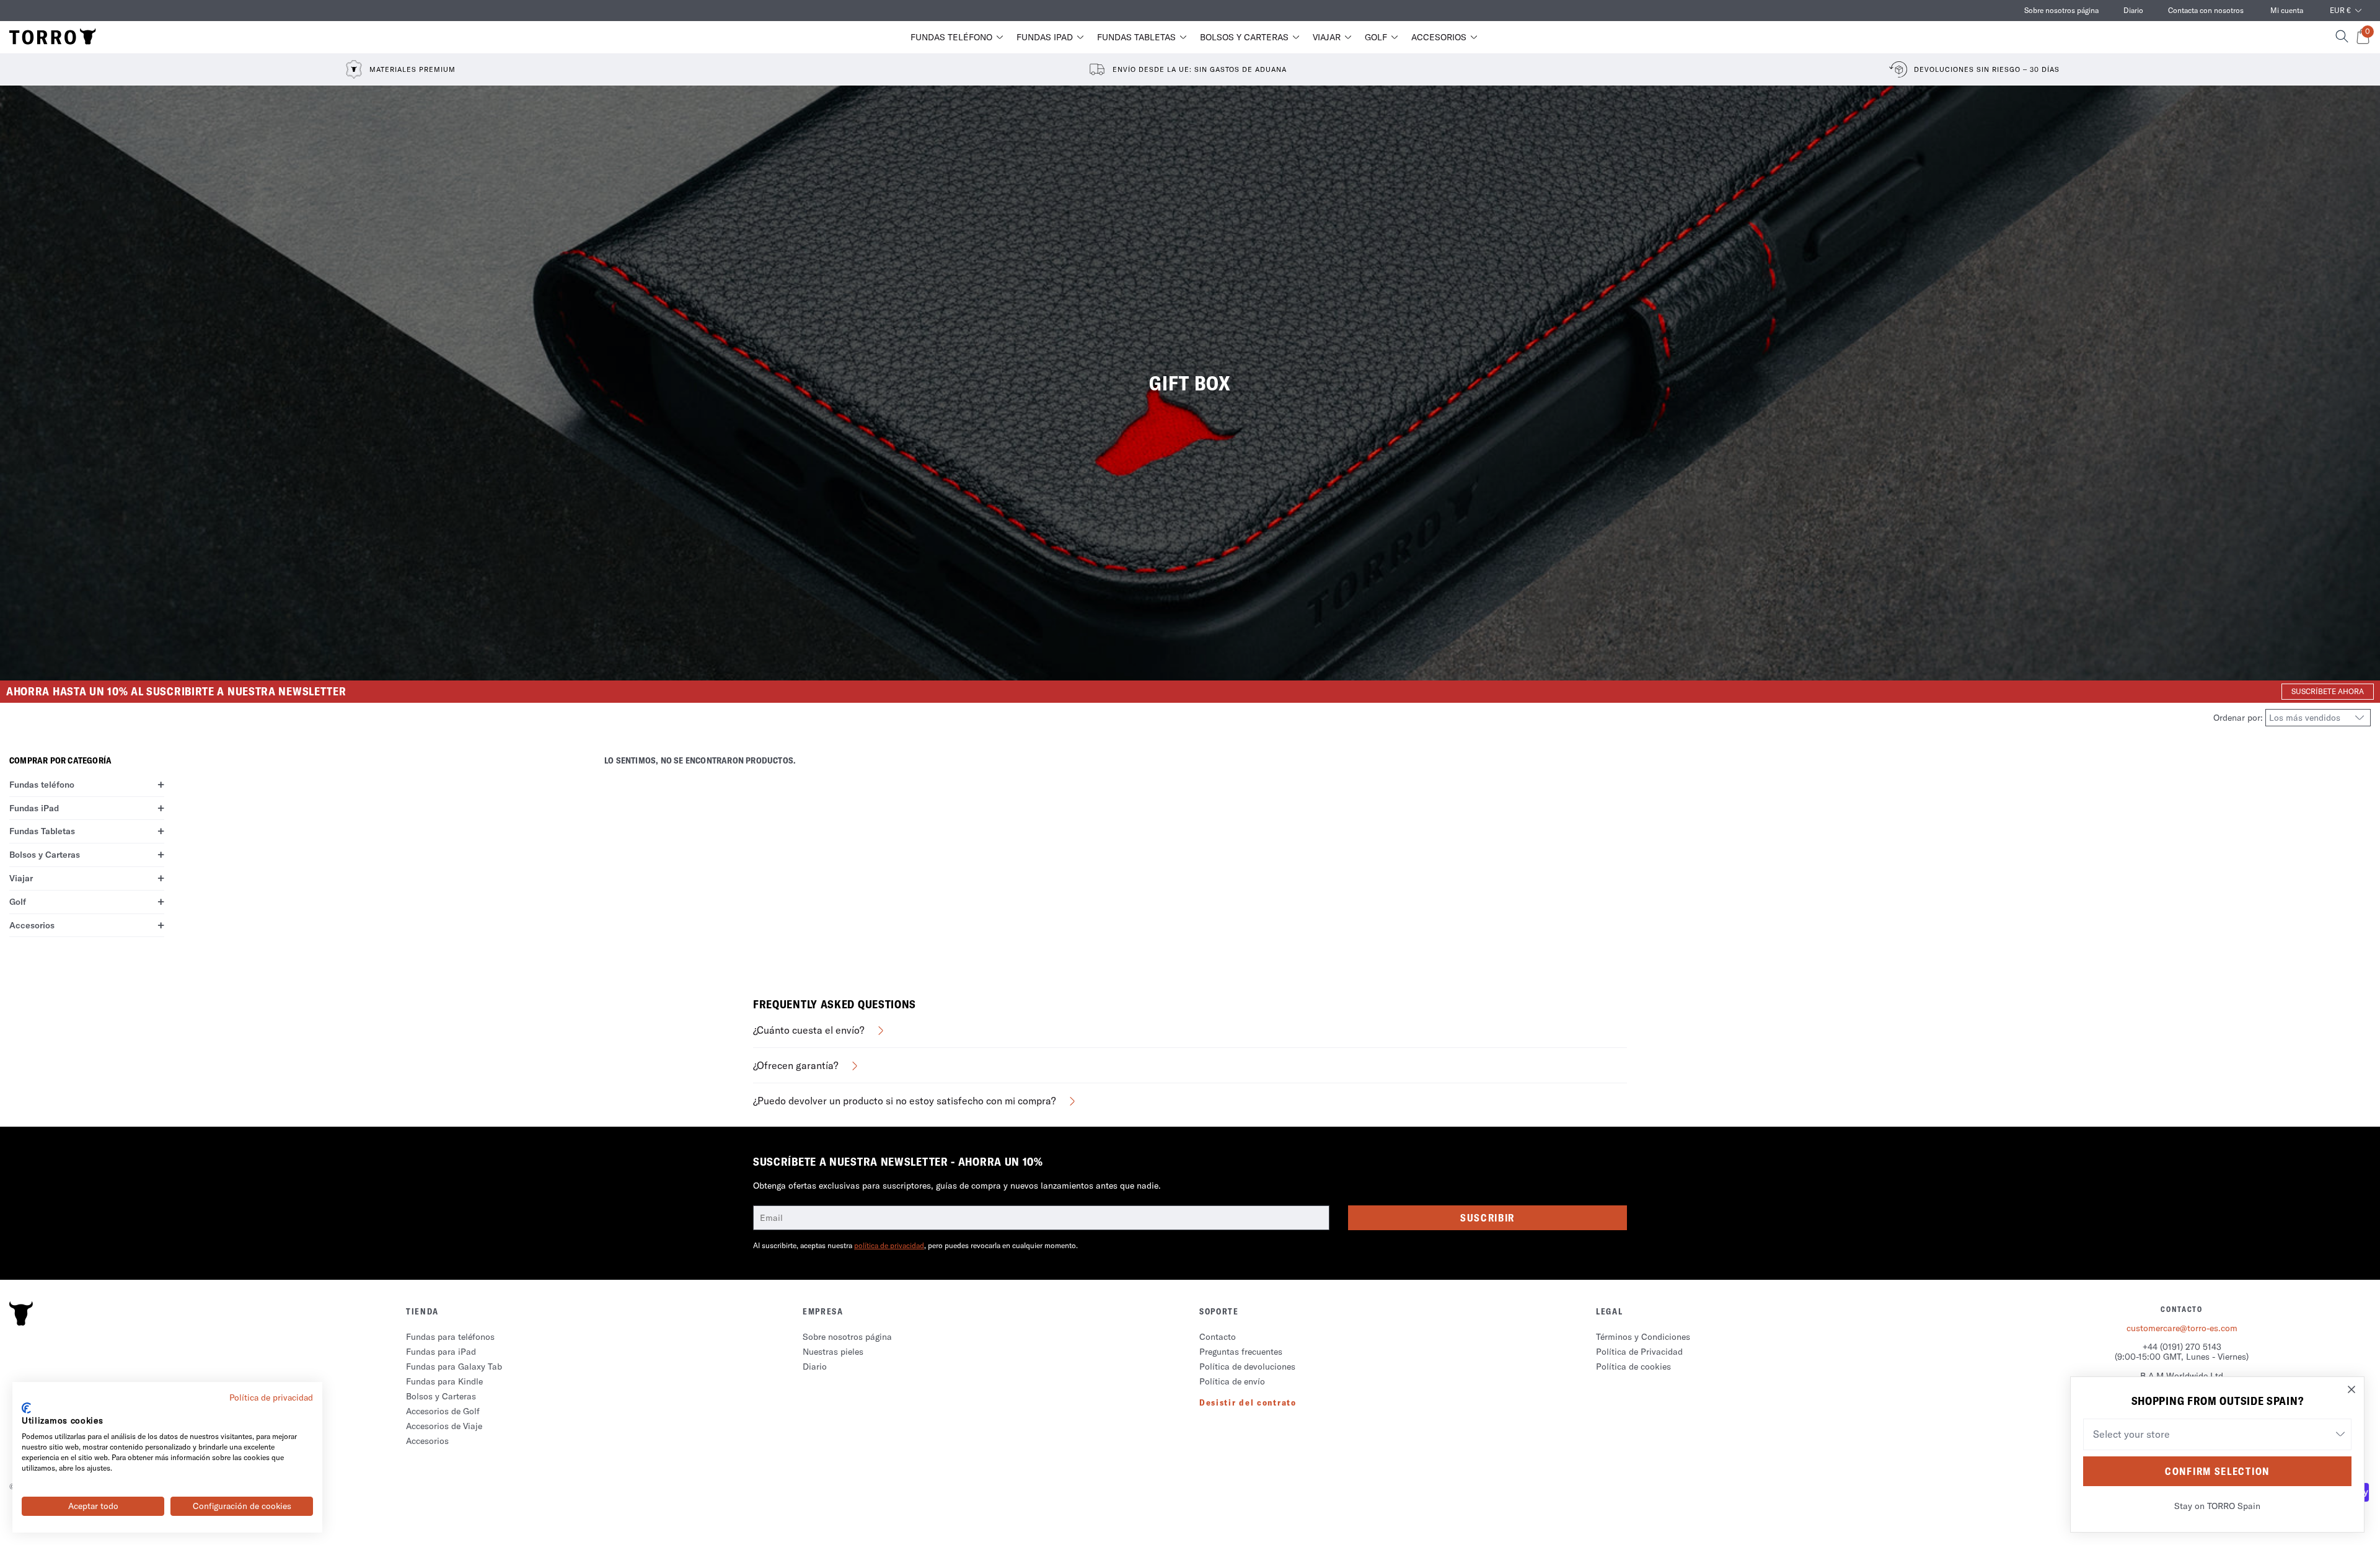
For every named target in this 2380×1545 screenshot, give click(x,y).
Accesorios (1439, 37)
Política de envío (1232, 1381)
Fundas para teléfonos (450, 1337)
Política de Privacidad (1639, 1352)
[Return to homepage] (53, 37)
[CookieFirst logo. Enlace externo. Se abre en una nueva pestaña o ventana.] (26, 1408)
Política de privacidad (271, 1398)
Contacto (1218, 1337)
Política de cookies (1633, 1367)
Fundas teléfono (951, 37)
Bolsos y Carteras (1244, 37)
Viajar (1327, 37)
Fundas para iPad (441, 1352)
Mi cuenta (2287, 10)
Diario (2133, 10)
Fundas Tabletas (1136, 37)
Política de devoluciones (1247, 1367)
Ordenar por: (2239, 718)
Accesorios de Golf (443, 1411)
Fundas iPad (1045, 37)
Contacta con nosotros (2206, 10)
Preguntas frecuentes (1241, 1352)
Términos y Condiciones (1643, 1337)
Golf (1376, 37)
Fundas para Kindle (444, 1381)
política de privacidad (889, 1245)
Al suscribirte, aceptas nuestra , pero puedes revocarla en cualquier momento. (915, 1245)
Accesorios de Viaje (444, 1426)
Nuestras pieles (833, 1352)
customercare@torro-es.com (2182, 1328)
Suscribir (1487, 1218)
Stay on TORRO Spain (2217, 1506)
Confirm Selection (2217, 1471)
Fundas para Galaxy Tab (454, 1367)
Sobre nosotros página (2061, 10)
